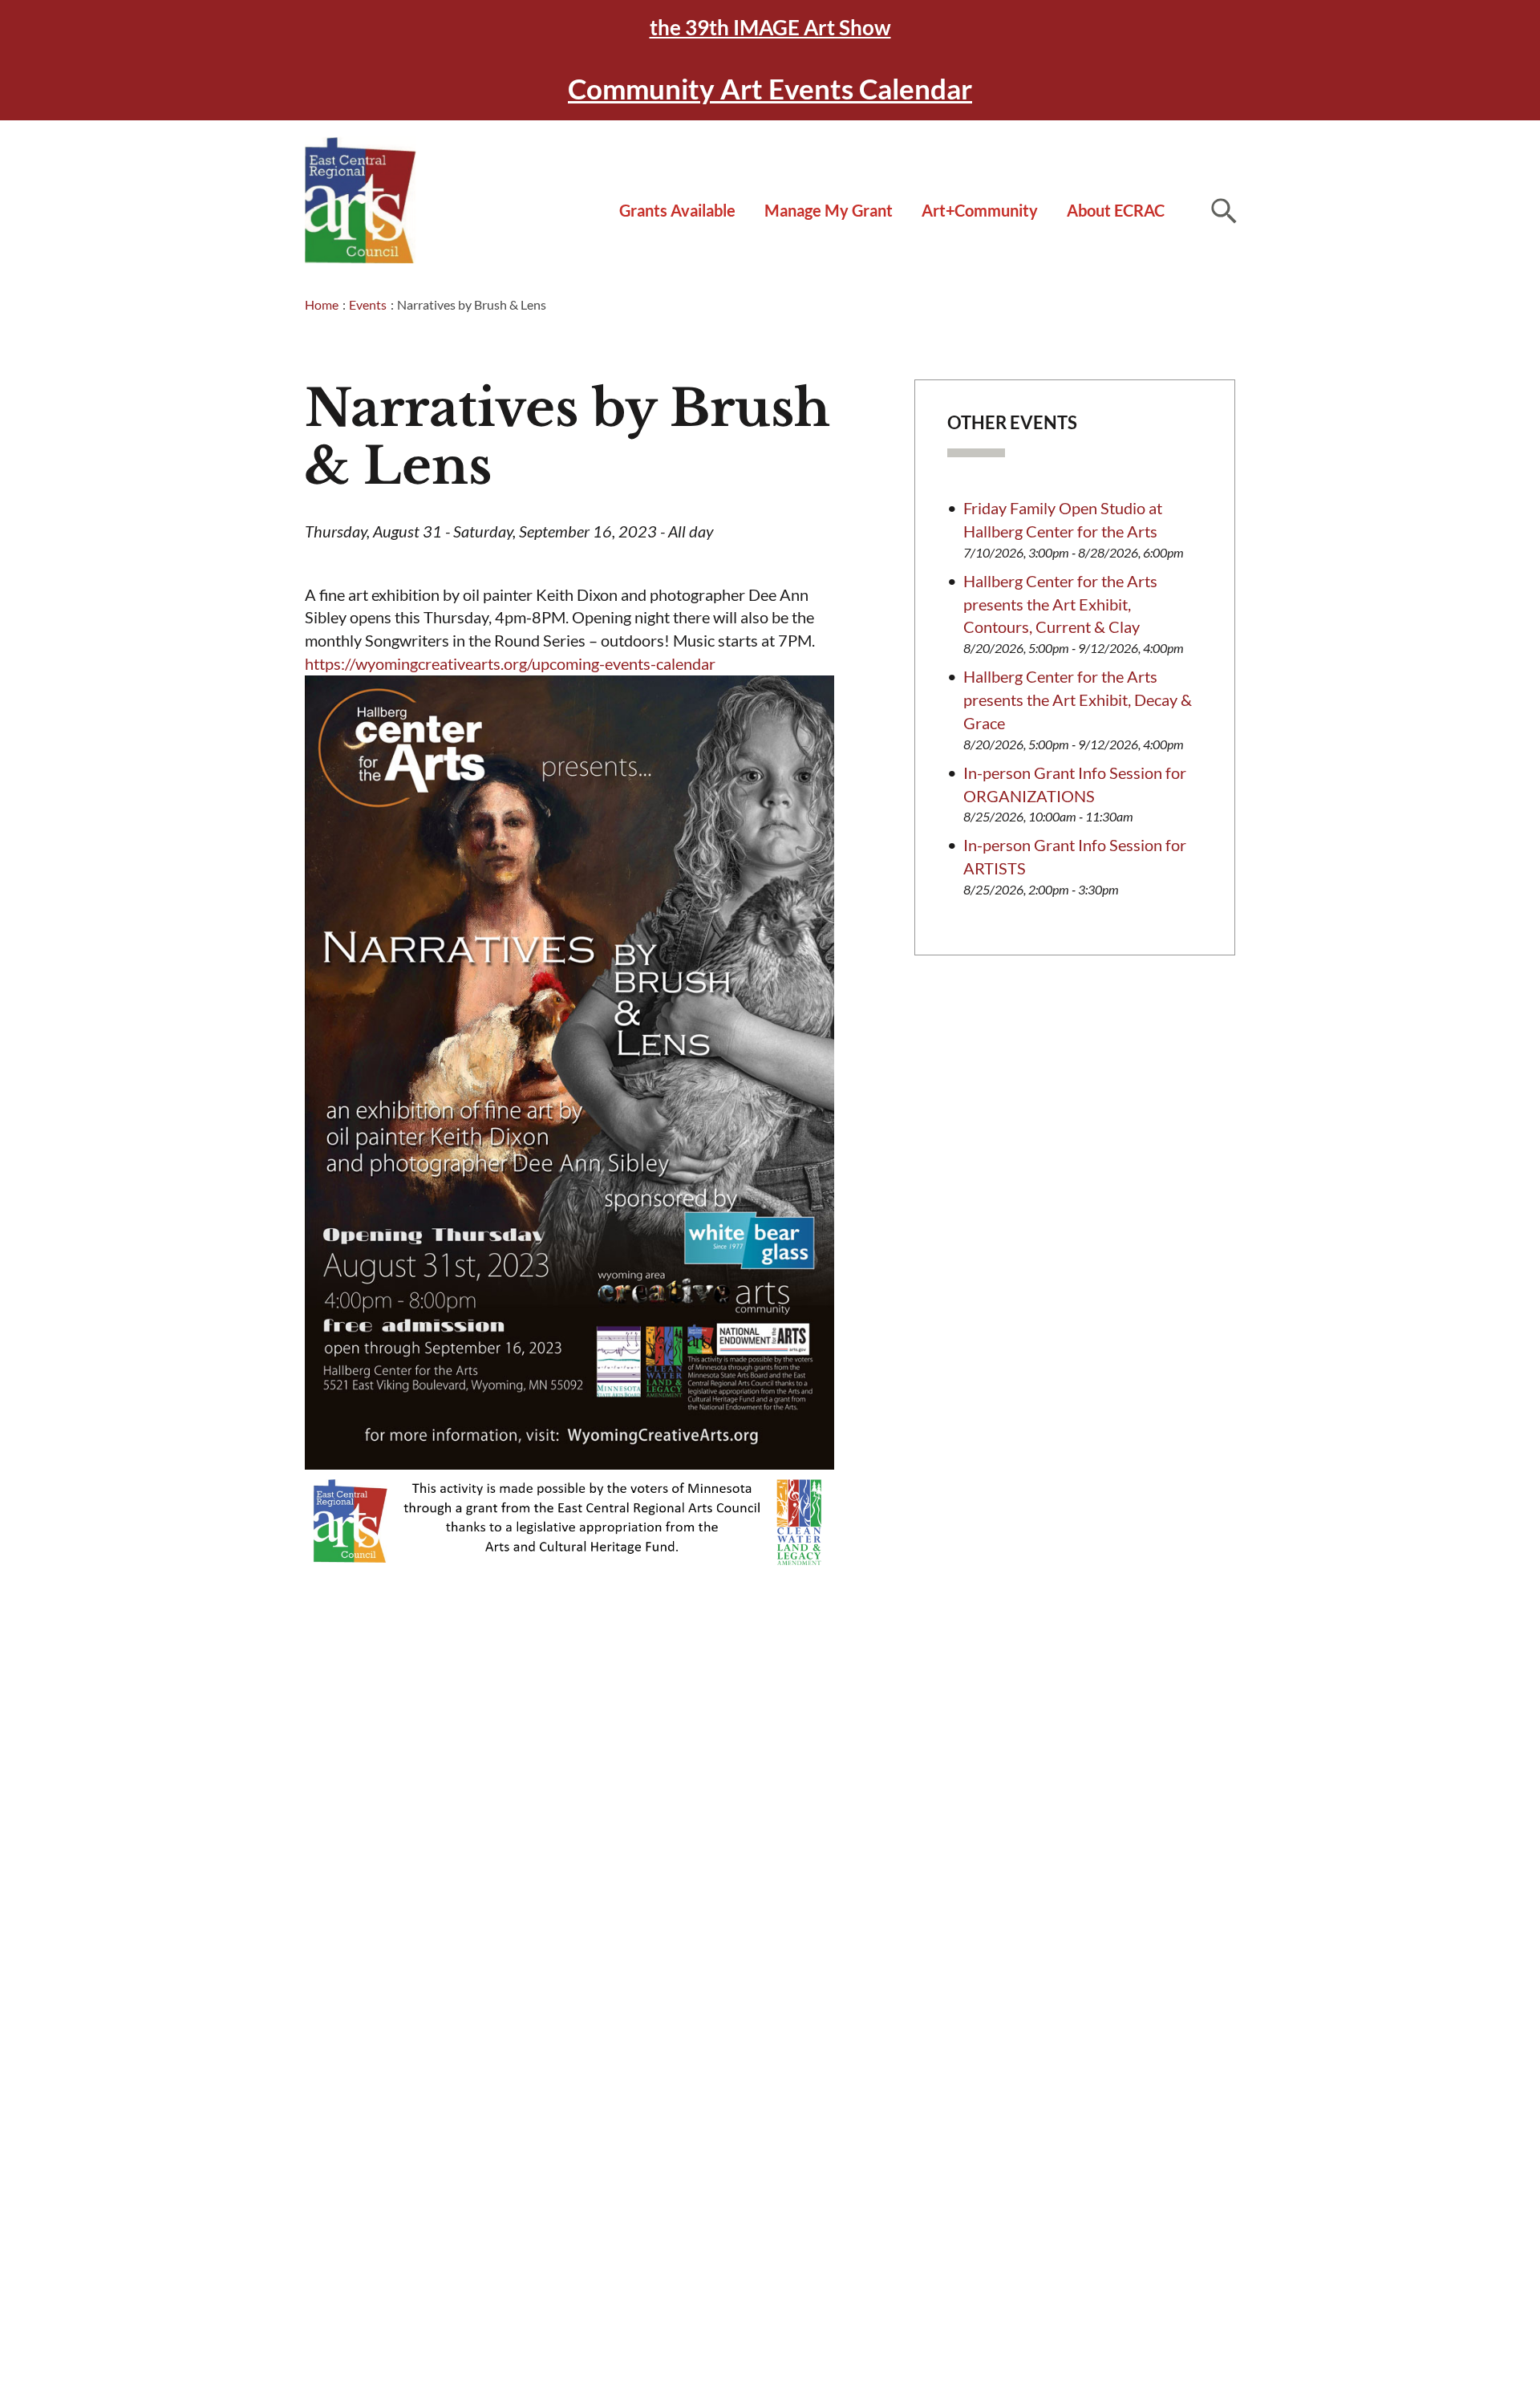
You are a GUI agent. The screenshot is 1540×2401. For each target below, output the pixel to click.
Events (368, 304)
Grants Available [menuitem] (677, 210)
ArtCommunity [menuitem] (980, 210)
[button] (1223, 210)
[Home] (361, 201)
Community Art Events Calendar (770, 88)
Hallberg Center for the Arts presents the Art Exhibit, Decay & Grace (1078, 700)
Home (322, 304)
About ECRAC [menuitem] (1116, 210)
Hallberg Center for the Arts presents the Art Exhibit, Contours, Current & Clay (1060, 604)
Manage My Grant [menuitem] (829, 210)
